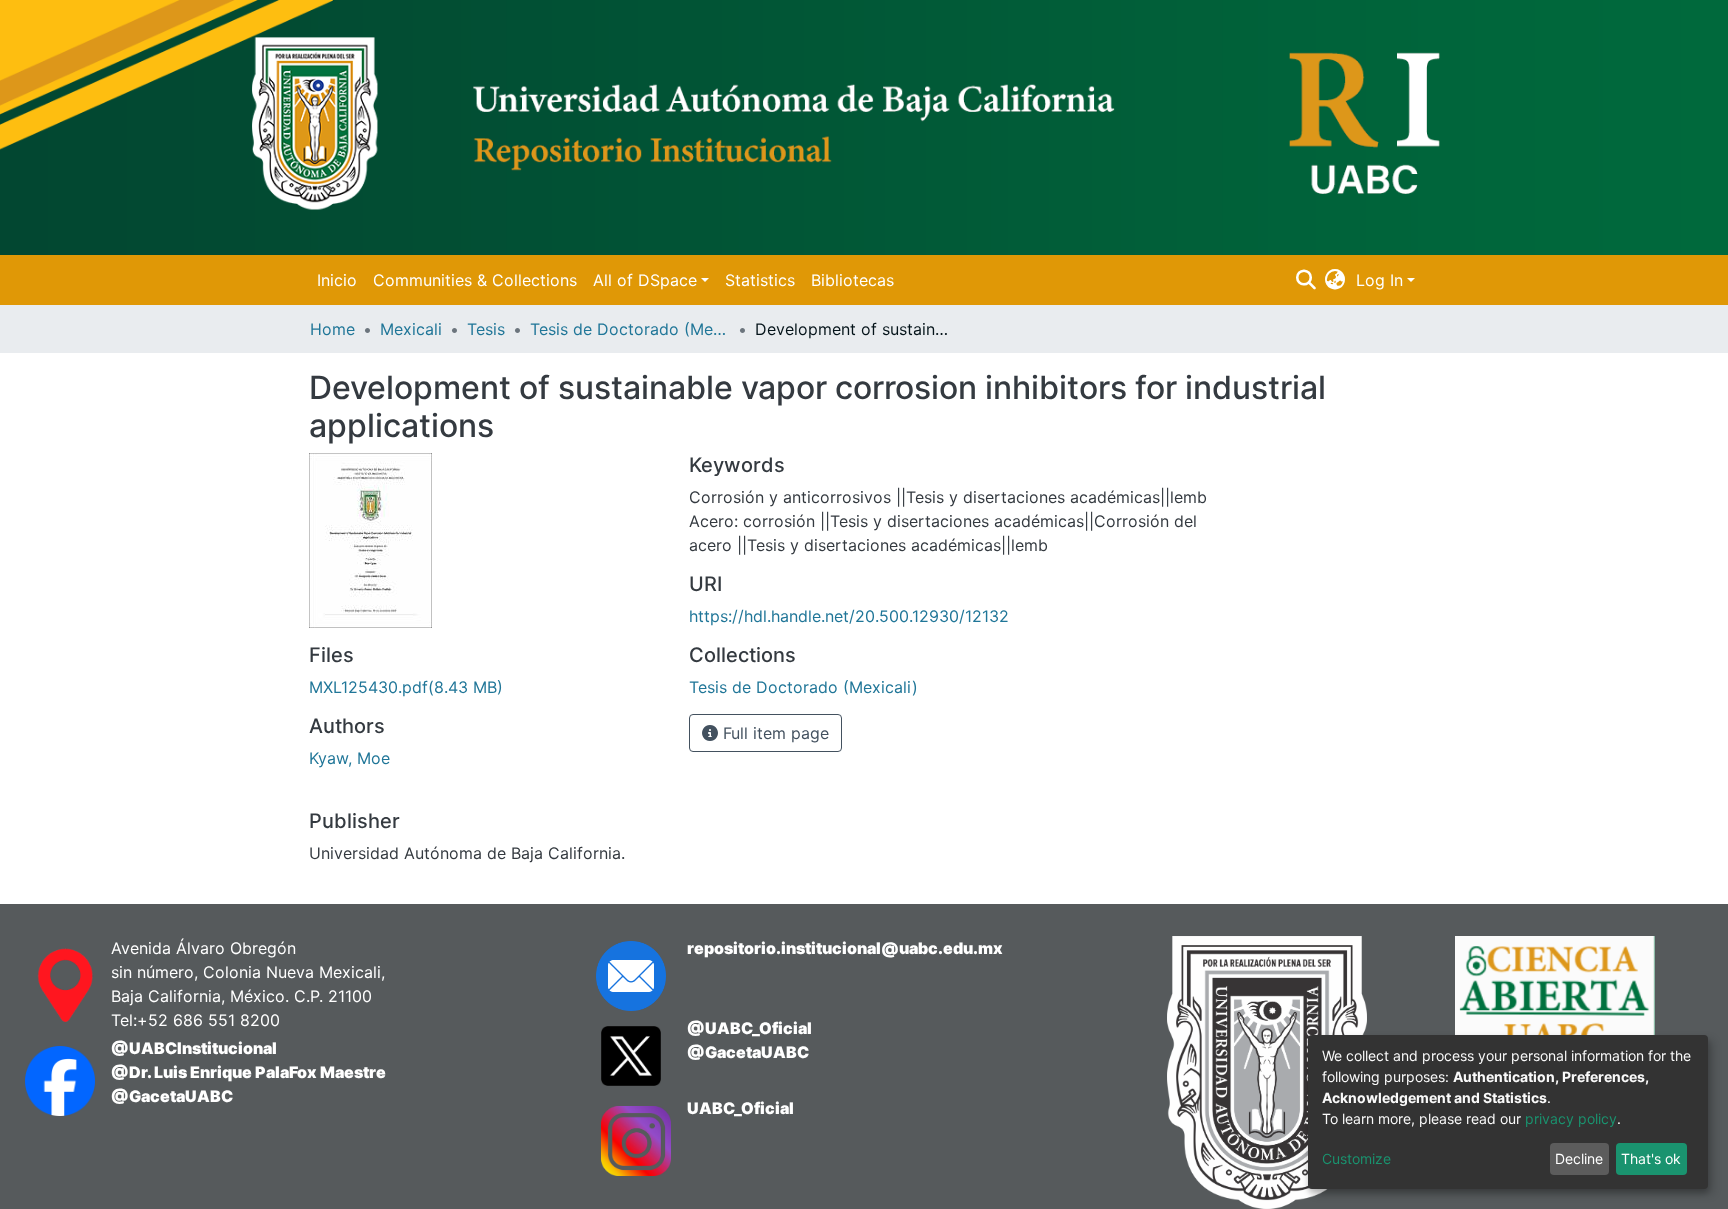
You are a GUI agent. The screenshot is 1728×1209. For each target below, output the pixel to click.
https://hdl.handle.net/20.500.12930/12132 (849, 616)
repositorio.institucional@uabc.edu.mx (845, 948)
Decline (1579, 1158)
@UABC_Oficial (749, 1028)
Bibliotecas (852, 280)
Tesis (486, 329)
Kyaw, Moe (349, 758)
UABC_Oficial (740, 1108)
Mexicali (411, 329)
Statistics (760, 280)
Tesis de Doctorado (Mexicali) (630, 329)
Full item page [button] (773, 733)
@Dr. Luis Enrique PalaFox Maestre (248, 1072)
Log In (1379, 280)
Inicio (337, 280)
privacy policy (1571, 1118)
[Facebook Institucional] (48, 1081)
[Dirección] (48, 986)
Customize (1356, 1158)
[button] (1335, 280)
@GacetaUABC (172, 1096)
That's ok (1651, 1158)
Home (332, 329)
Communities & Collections (475, 280)
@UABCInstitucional (194, 1048)
